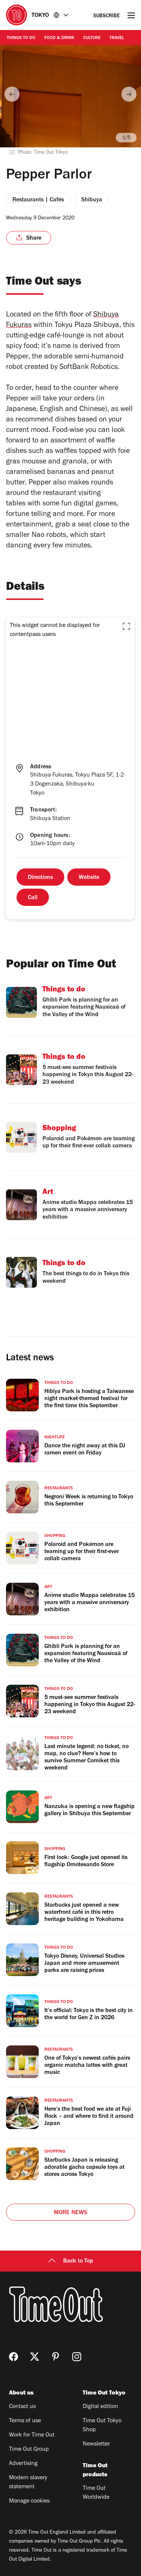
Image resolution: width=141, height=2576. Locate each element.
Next (129, 94)
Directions (40, 878)
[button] (126, 626)
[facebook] (14, 2357)
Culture (92, 38)
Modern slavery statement (28, 2483)
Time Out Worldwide (96, 2493)
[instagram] (77, 2357)
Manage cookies (29, 2501)
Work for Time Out (32, 2435)
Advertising (23, 2464)
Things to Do (21, 38)
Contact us (22, 2407)
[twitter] (35, 2357)
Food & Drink (59, 38)
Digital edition (100, 2407)
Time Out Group (29, 2450)
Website (89, 878)
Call (33, 898)
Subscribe (107, 16)
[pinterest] (56, 2357)
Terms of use (25, 2421)
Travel (117, 38)
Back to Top (78, 2261)
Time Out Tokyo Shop (102, 2426)
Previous (12, 94)
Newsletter (96, 2444)
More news (71, 2213)
